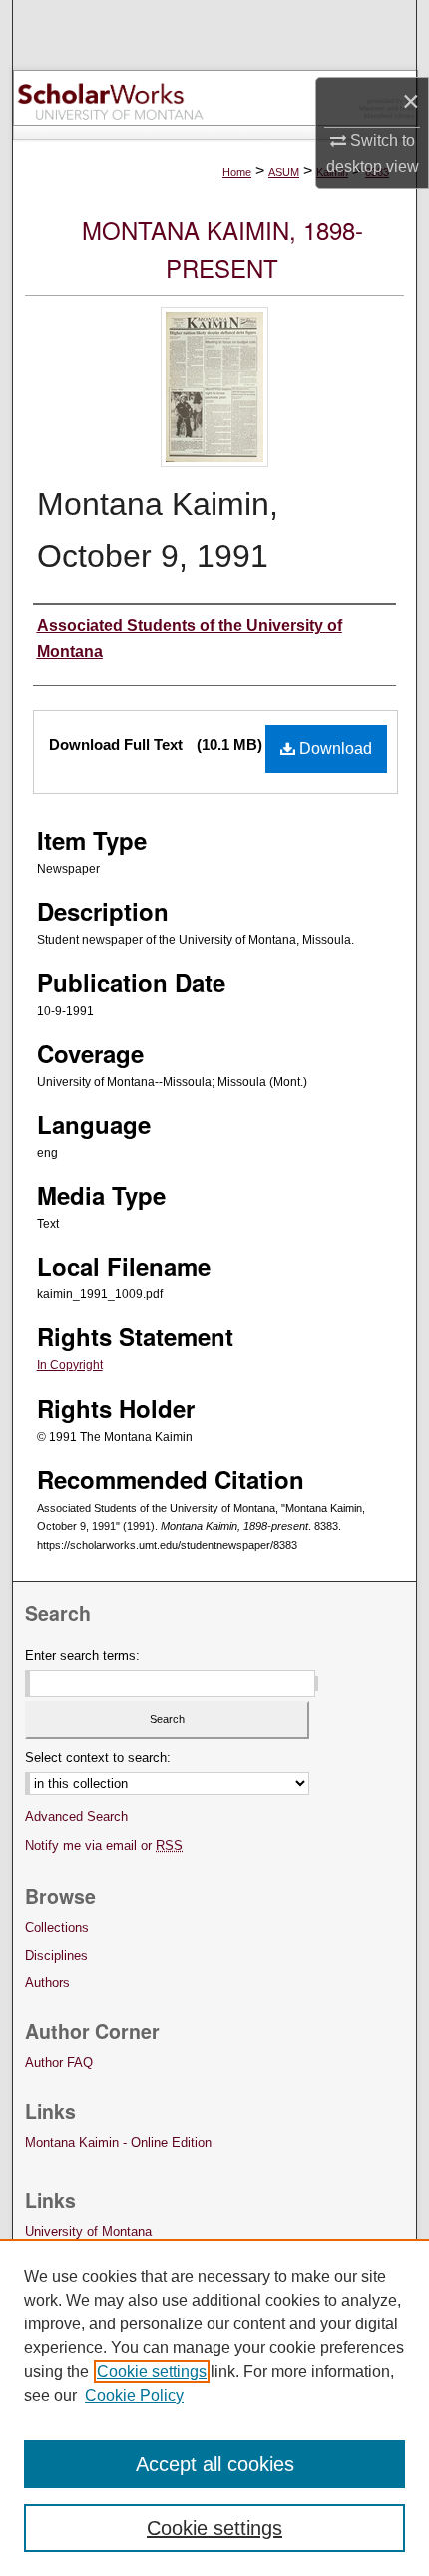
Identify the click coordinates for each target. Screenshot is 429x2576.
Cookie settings (152, 2372)
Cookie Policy (134, 2396)
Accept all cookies (215, 2464)
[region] (214, 2407)
